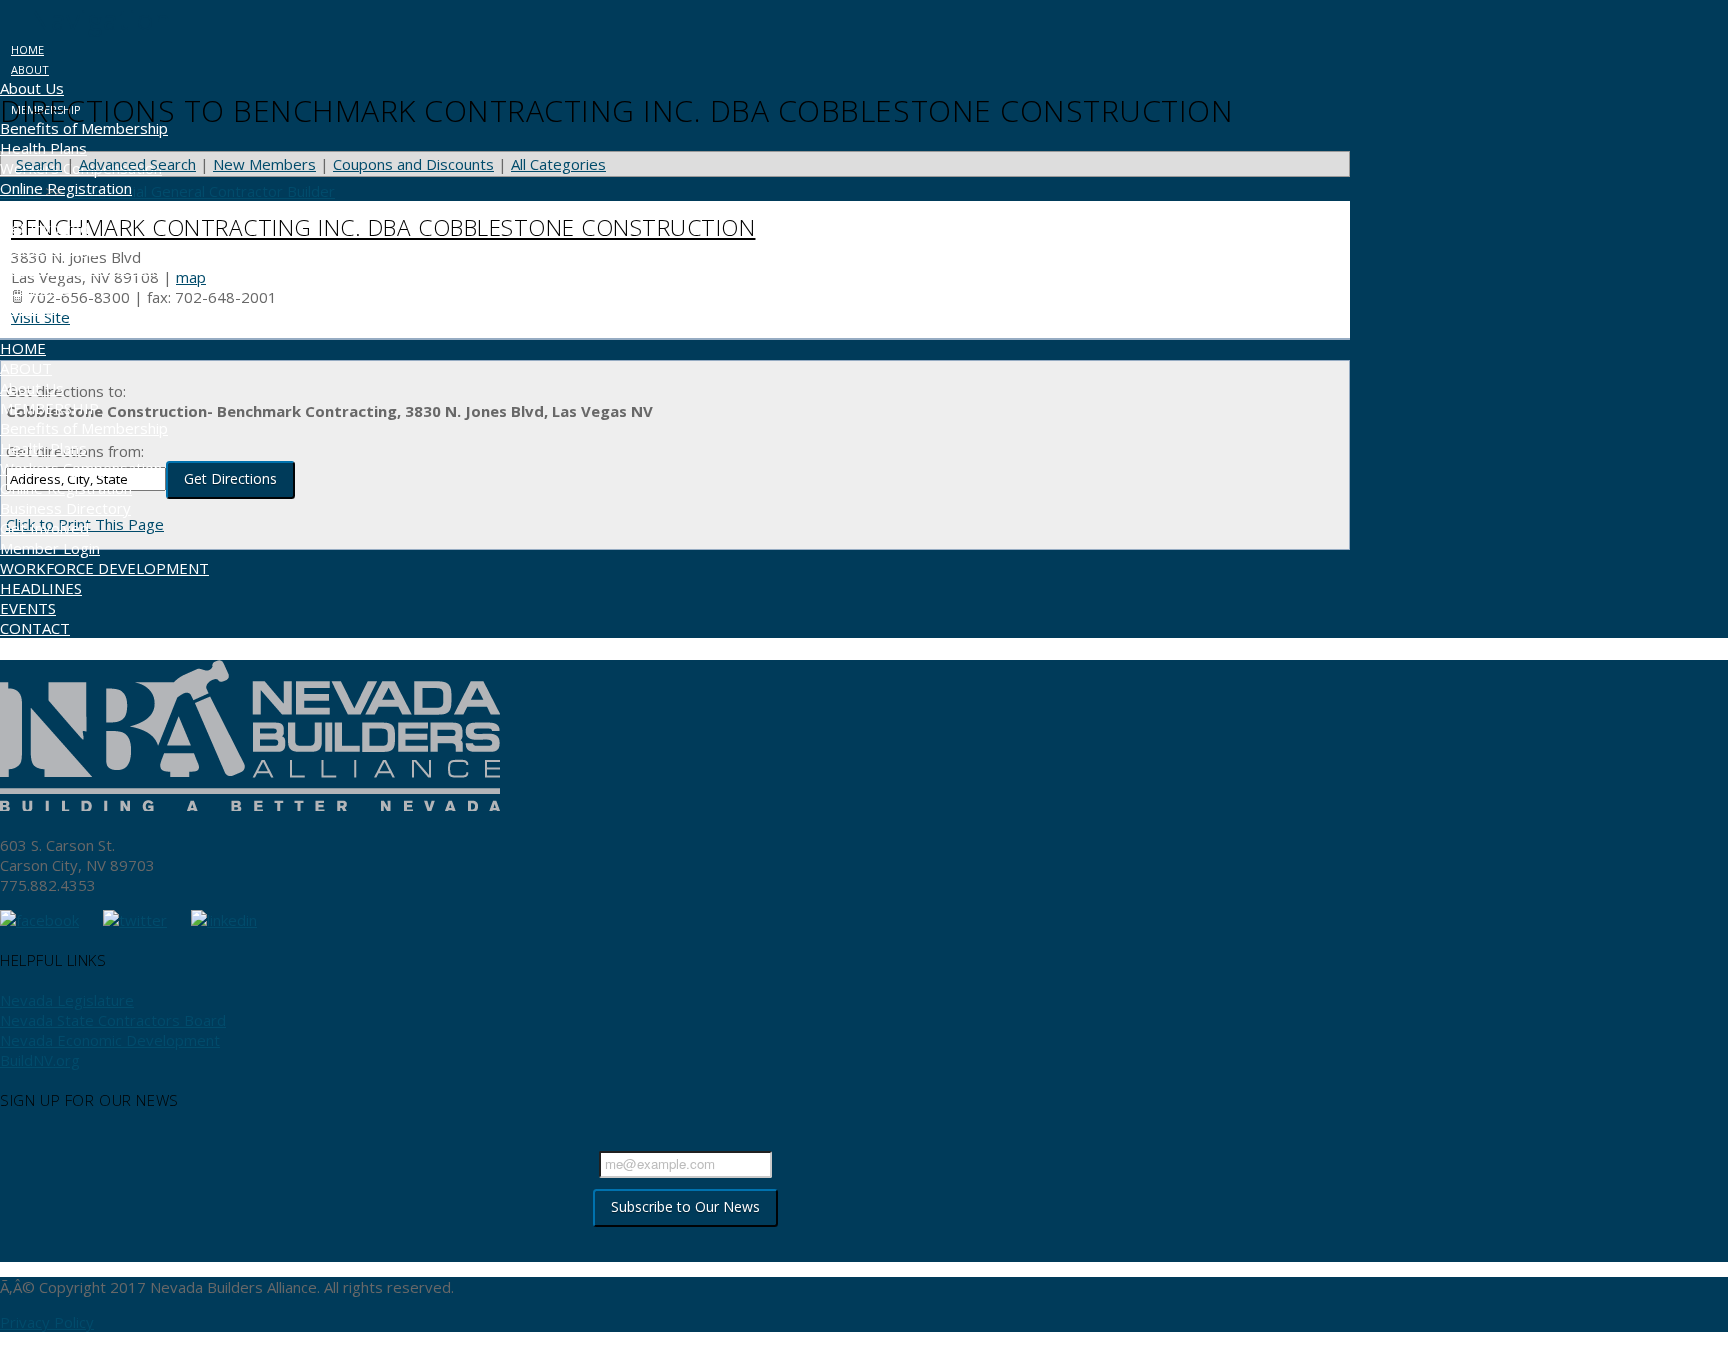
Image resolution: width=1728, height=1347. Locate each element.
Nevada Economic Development (110, 1040)
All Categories (558, 164)
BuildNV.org (40, 1060)
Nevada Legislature (67, 1000)
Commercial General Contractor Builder (201, 191)
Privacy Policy (47, 1322)
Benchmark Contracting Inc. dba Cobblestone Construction (383, 227)
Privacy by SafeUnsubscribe (685, 1245)
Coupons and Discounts (413, 164)
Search (39, 164)
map (191, 277)
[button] (85, 19)
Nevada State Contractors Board (113, 1020)
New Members (264, 164)
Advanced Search (137, 164)
